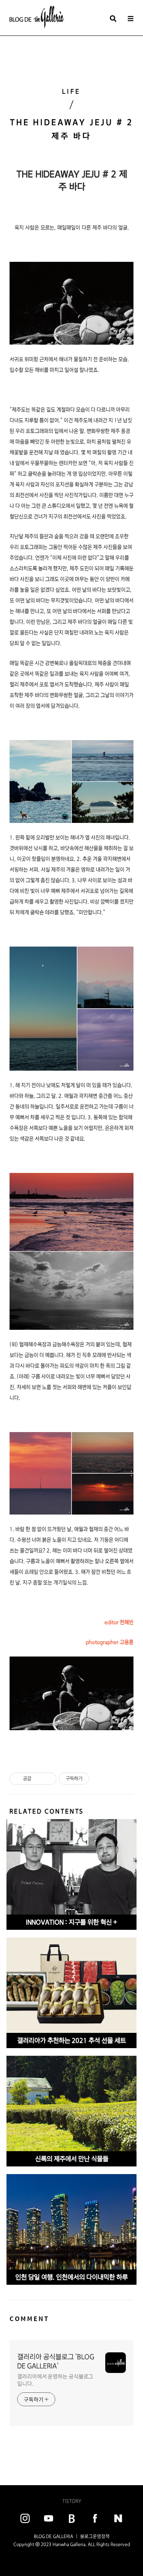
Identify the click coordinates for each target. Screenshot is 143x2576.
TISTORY (72, 2501)
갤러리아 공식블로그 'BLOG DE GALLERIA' (56, 2361)
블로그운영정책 (95, 2536)
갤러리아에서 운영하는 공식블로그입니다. (55, 2380)
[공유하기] (38, 1779)
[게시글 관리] (48, 1779)
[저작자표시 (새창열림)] (93, 1779)
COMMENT (29, 2319)
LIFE (71, 91)
